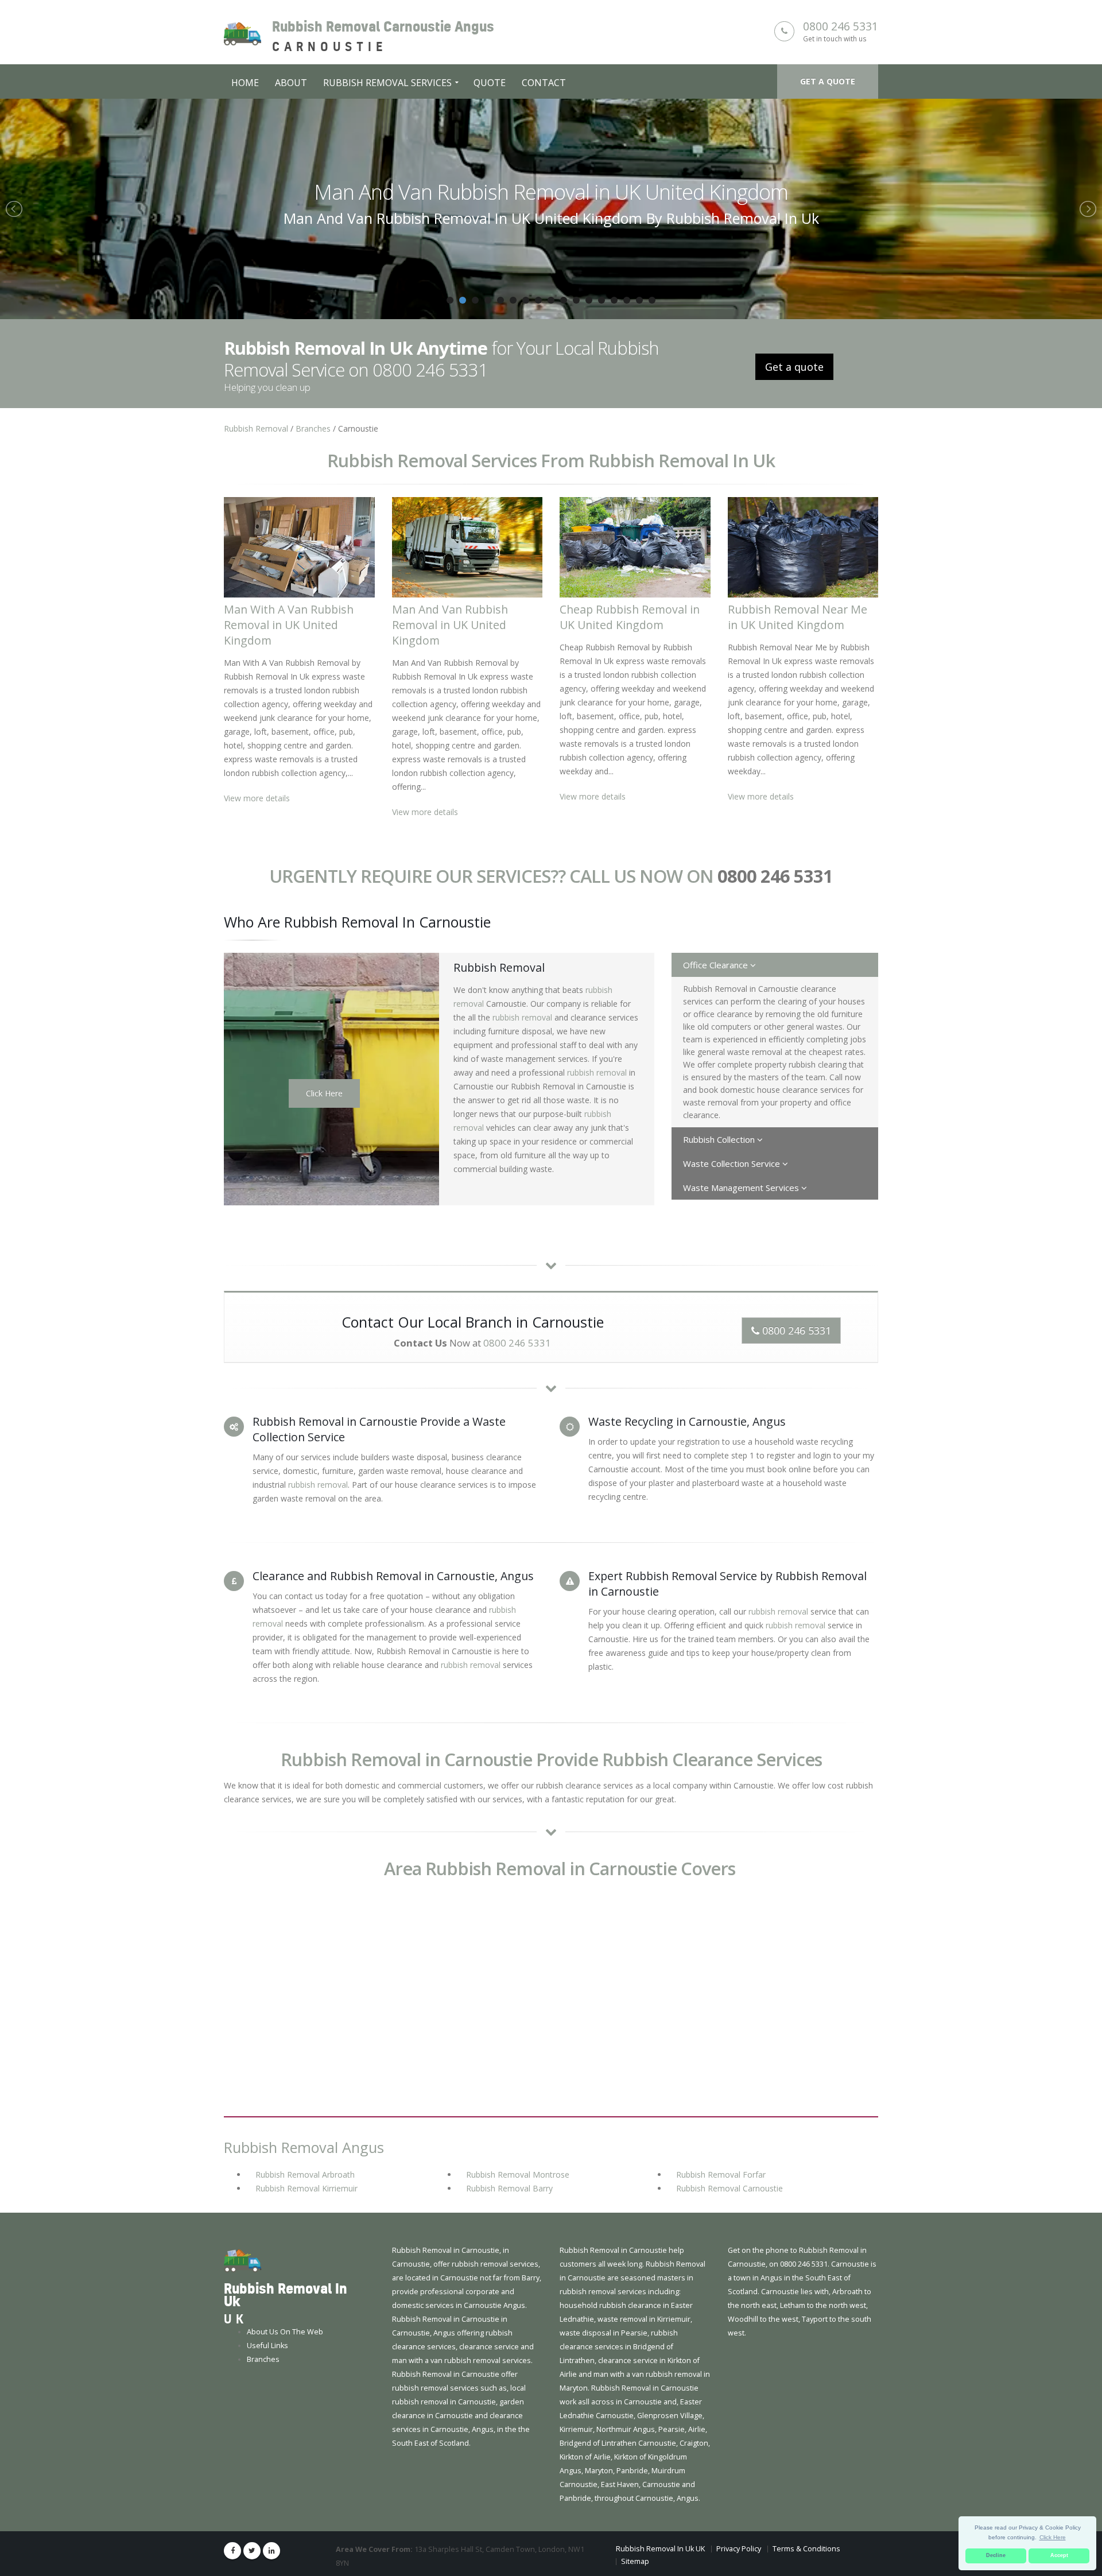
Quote (490, 83)
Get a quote (828, 81)
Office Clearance (717, 965)
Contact (544, 83)
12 (589, 300)
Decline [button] (996, 2555)
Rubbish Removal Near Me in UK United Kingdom (798, 617)
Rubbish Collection (720, 1139)
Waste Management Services (742, 1188)
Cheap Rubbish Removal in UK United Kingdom (566, 192)
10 (564, 300)
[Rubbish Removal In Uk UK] (242, 2261)
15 (627, 300)
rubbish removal (522, 1017)
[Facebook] (232, 2551)
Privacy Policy (739, 2549)
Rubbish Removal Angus (304, 2147)
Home (245, 83)
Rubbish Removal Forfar (721, 2175)
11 (576, 300)
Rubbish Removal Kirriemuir (306, 2188)
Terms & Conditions (806, 2549)
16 (639, 300)
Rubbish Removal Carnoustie (730, 2188)
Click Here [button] (1053, 2537)
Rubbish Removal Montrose (518, 2175)
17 (652, 300)
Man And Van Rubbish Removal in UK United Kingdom (450, 625)
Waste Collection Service (733, 1163)
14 (614, 300)
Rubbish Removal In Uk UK (660, 2549)
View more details (257, 798)
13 (602, 300)
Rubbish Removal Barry (509, 2188)
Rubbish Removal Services (387, 83)
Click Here (324, 1093)
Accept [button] (1059, 2555)
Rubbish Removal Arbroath (305, 2175)
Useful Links (267, 2346)
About (291, 83)
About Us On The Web (285, 2332)
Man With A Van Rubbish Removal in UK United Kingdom (289, 625)
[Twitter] (252, 2551)
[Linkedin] (271, 2551)
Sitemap (635, 2561)
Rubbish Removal (256, 428)
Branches (313, 428)
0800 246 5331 (841, 26)
